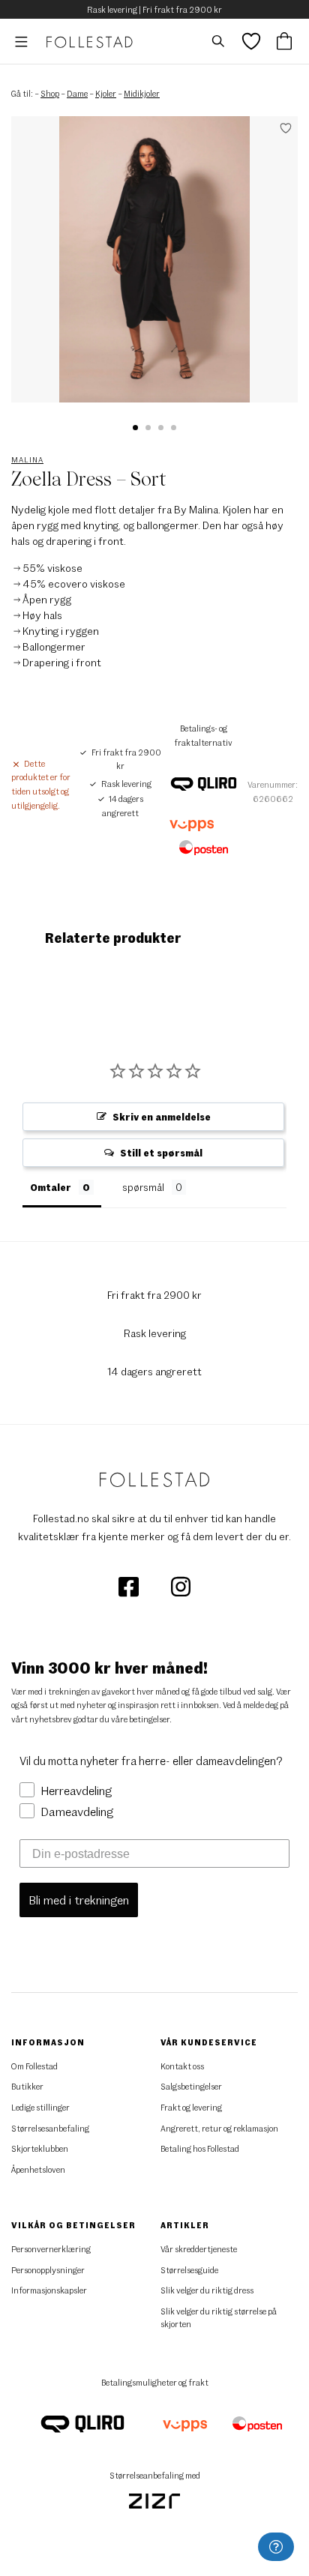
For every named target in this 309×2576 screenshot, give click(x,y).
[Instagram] (181, 1586)
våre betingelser (140, 1719)
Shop (50, 93)
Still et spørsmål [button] (161, 1153)
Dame (77, 93)
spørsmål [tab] (143, 1187)
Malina (27, 459)
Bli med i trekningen (79, 1900)
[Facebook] (129, 1586)
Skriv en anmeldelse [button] (162, 1117)
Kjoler (106, 93)
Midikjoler (142, 93)
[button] (135, 428)
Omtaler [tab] (51, 1187)
